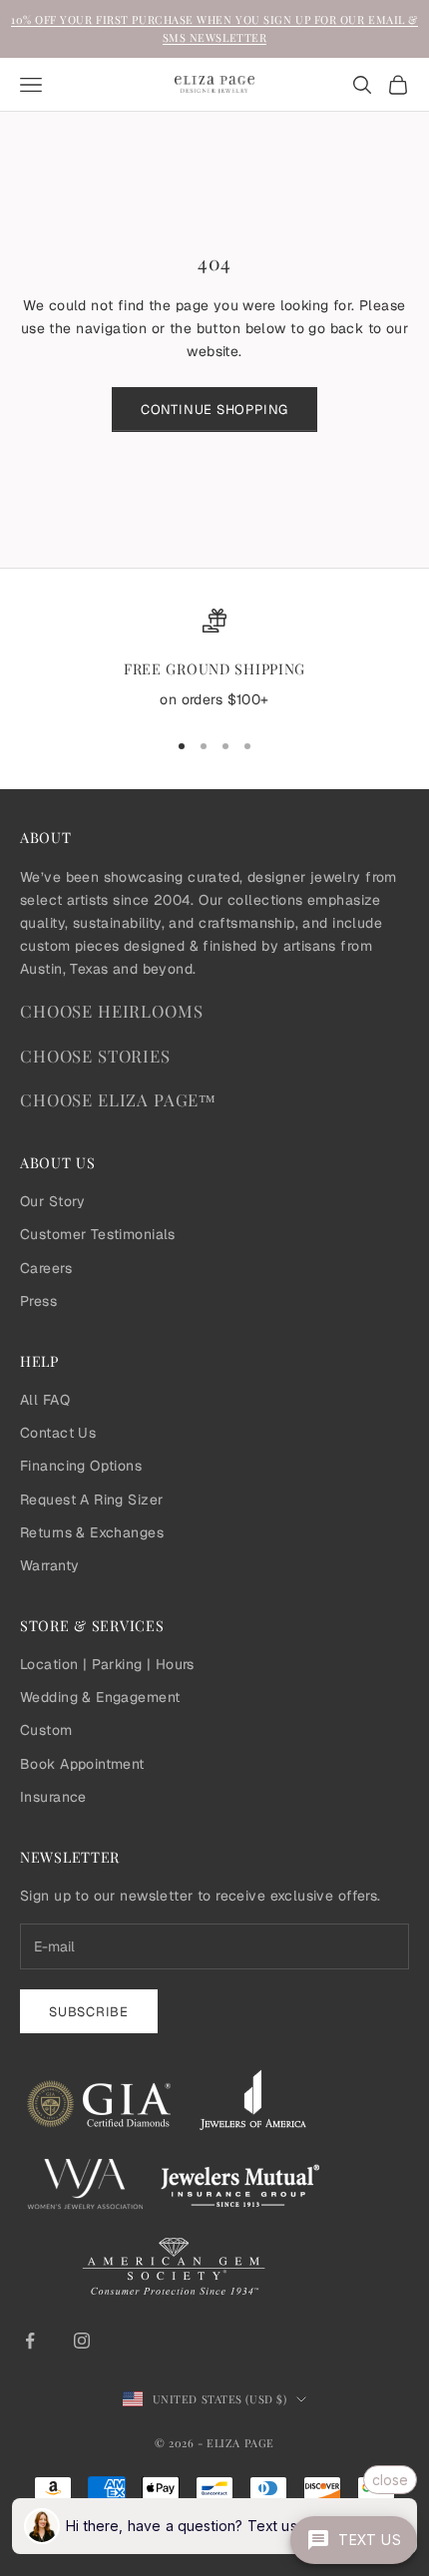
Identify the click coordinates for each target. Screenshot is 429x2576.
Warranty (49, 1565)
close (390, 2480)
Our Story (53, 1201)
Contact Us (58, 1433)
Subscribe (89, 2012)
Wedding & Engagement (100, 1697)
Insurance (53, 1797)
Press (38, 1301)
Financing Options (81, 1466)
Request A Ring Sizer (91, 1500)
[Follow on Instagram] (82, 2341)
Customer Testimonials (98, 1234)
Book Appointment (82, 1764)
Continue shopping (214, 410)
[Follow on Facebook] (30, 2341)
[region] (214, 660)
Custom (46, 1730)
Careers (46, 1268)
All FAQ (45, 1400)
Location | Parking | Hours (107, 1664)
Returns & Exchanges (92, 1532)
